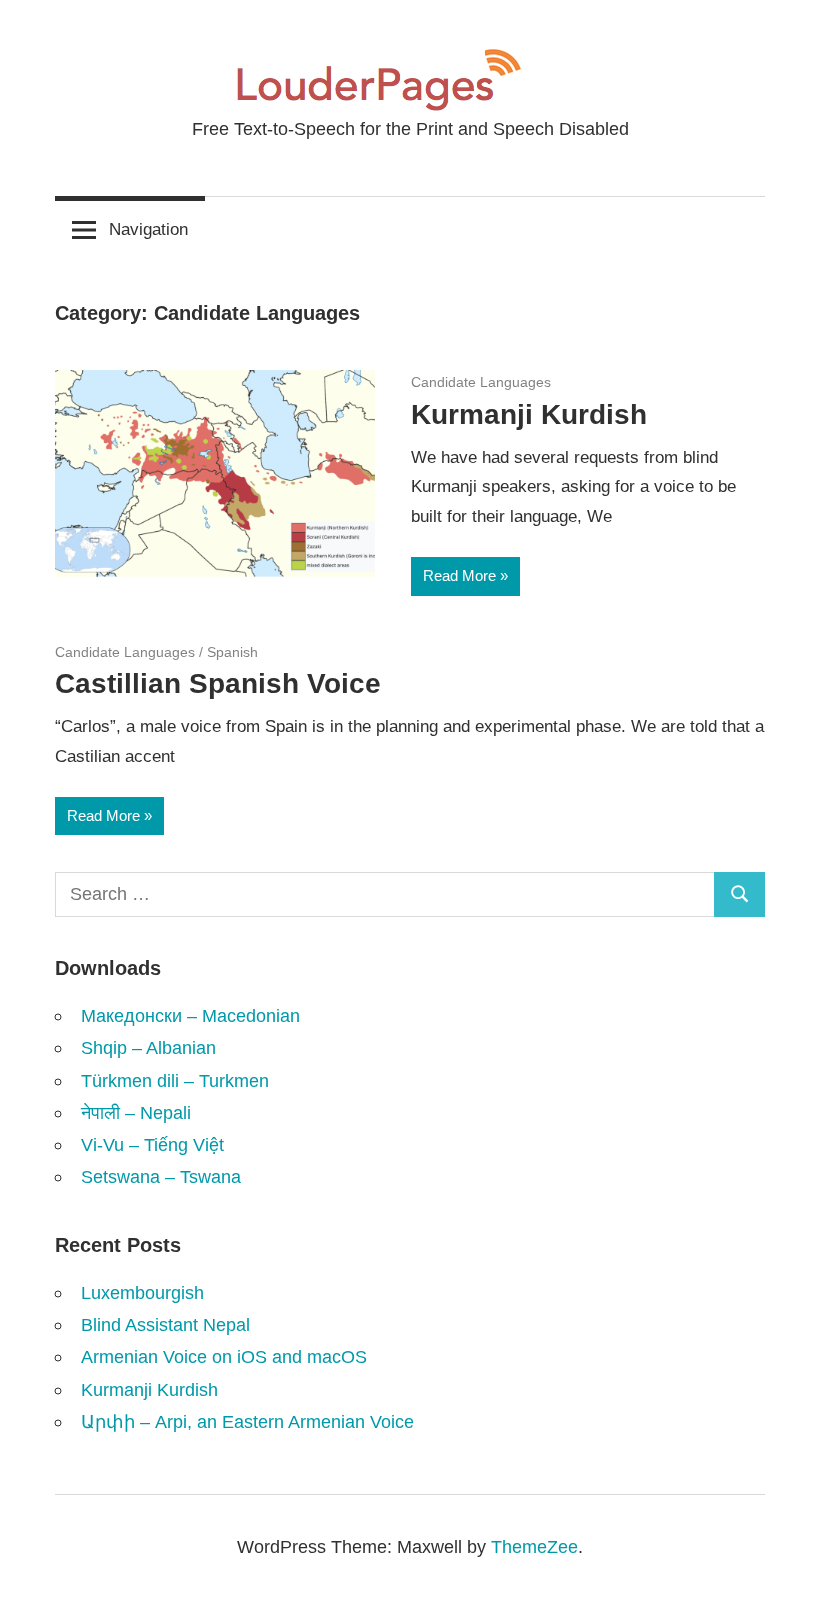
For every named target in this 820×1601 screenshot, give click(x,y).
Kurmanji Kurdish (529, 414)
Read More (459, 575)
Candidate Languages (481, 382)
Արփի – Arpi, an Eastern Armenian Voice (247, 1421)
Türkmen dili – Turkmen (175, 1080)
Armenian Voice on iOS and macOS (224, 1356)
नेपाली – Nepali (136, 1112)
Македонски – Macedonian (190, 1015)
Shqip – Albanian (148, 1047)
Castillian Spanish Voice (218, 683)
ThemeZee (534, 1546)
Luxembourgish (142, 1292)
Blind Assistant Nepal (165, 1324)
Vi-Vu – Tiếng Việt (152, 1144)
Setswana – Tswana (161, 1176)
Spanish (232, 652)
